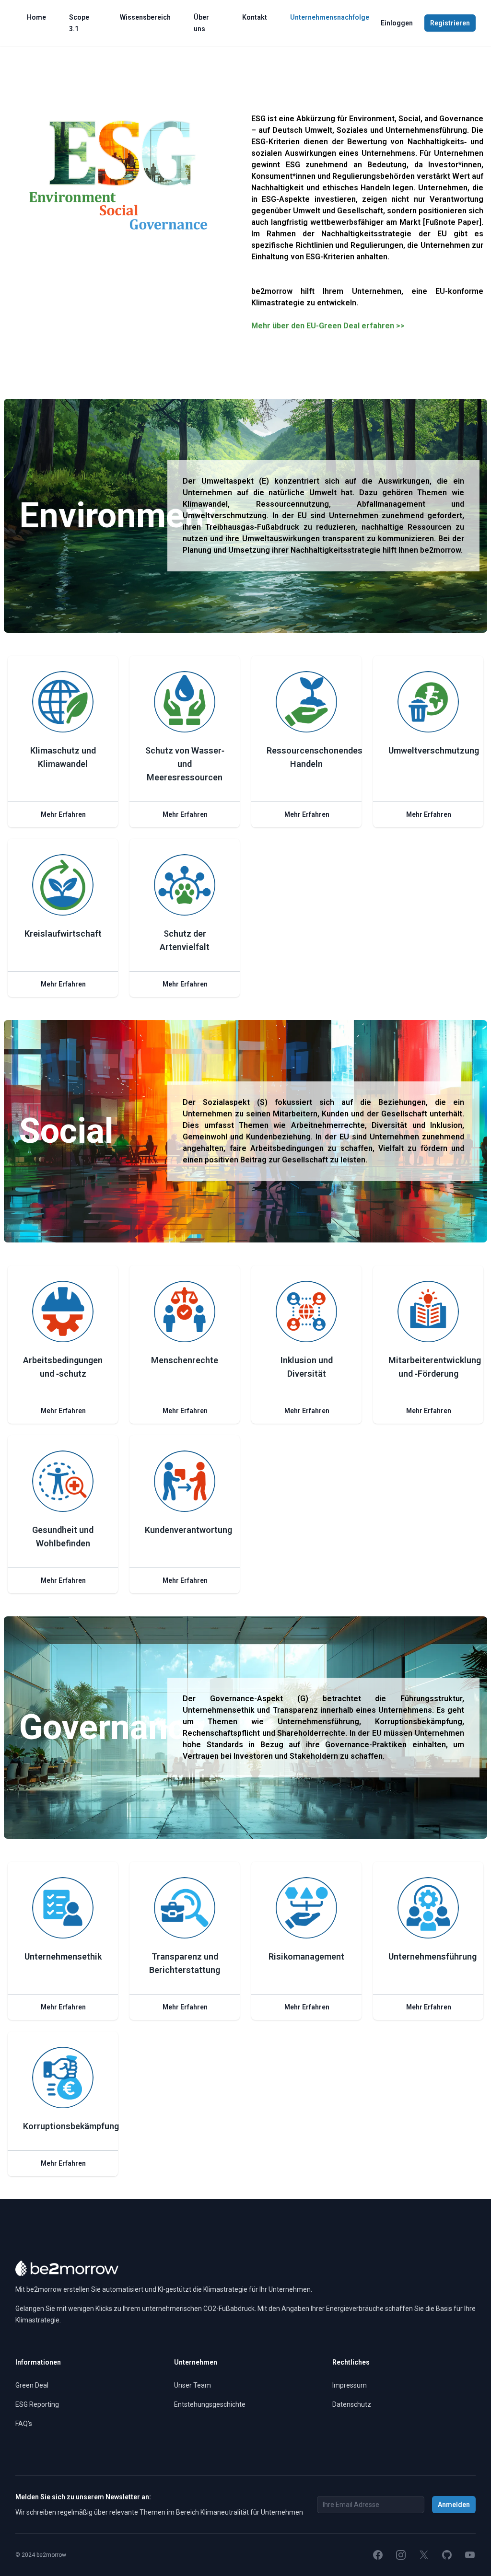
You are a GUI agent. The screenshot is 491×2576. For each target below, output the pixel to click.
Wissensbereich (145, 17)
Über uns (201, 23)
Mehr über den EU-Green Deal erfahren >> (328, 326)
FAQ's (24, 2424)
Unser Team (193, 2385)
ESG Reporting (37, 2404)
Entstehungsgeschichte (210, 2404)
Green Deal (32, 2385)
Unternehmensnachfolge (330, 17)
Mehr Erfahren (63, 814)
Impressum (350, 2385)
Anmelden (454, 2505)
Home (36, 17)
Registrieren (450, 23)
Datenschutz (352, 2404)
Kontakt (255, 17)
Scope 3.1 (79, 23)
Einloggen (397, 23)
